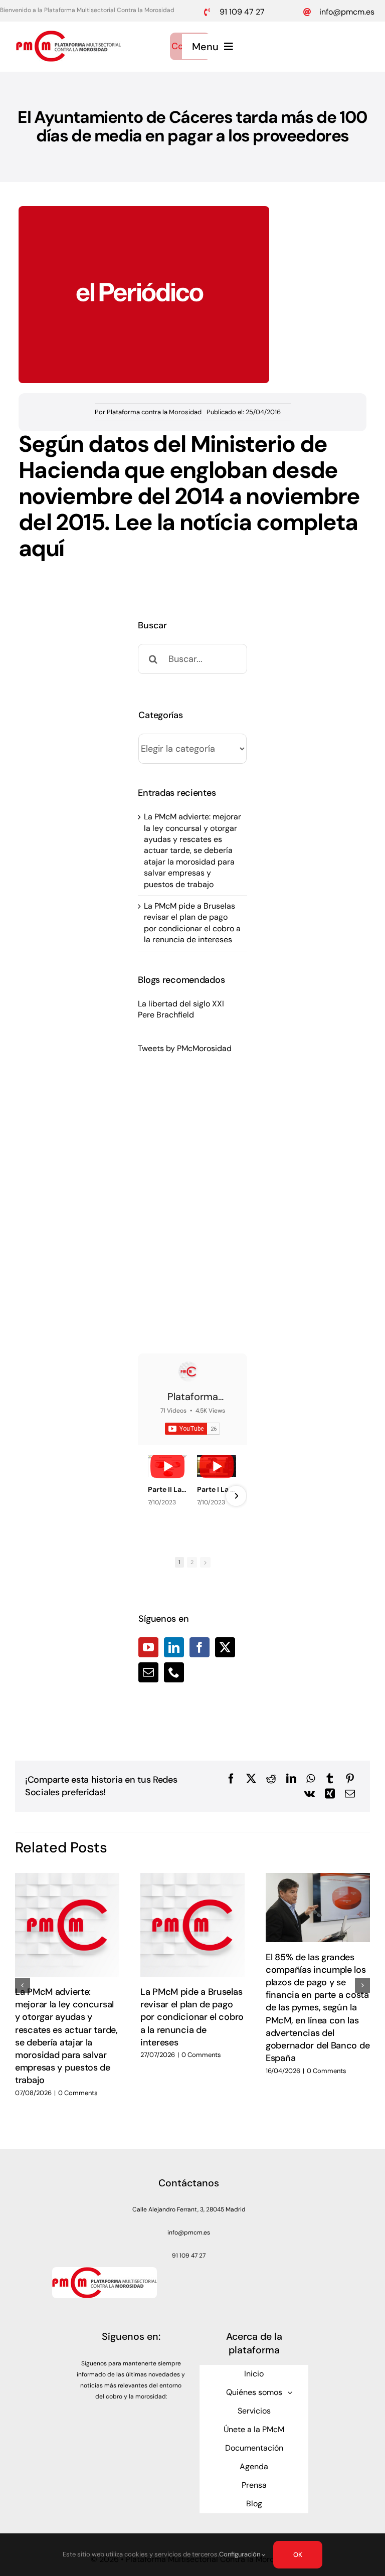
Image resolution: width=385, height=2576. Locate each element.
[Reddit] (271, 1779)
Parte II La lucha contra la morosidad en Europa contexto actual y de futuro (167, 1489)
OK (298, 2555)
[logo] (68, 34)
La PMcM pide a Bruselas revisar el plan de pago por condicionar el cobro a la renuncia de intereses (192, 923)
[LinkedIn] (174, 1647)
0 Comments (78, 2093)
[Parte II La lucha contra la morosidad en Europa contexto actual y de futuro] (167, 1466)
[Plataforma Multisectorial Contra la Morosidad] (188, 1371)
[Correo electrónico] (350, 1794)
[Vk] (310, 1794)
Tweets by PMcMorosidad (185, 1048)
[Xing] (330, 1794)
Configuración (240, 2554)
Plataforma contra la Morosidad (154, 412)
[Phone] (174, 1672)
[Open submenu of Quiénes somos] (290, 2392)
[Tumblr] (330, 1779)
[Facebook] (200, 1647)
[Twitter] (225, 1647)
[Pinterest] (350, 1779)
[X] (251, 1779)
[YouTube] (148, 1647)
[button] (23, 1985)
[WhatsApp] (311, 1779)
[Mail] (148, 1672)
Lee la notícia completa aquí (188, 535)
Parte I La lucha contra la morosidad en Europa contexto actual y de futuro (217, 1489)
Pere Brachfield (166, 1015)
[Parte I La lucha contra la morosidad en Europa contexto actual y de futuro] (217, 1466)
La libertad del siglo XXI (181, 1004)
